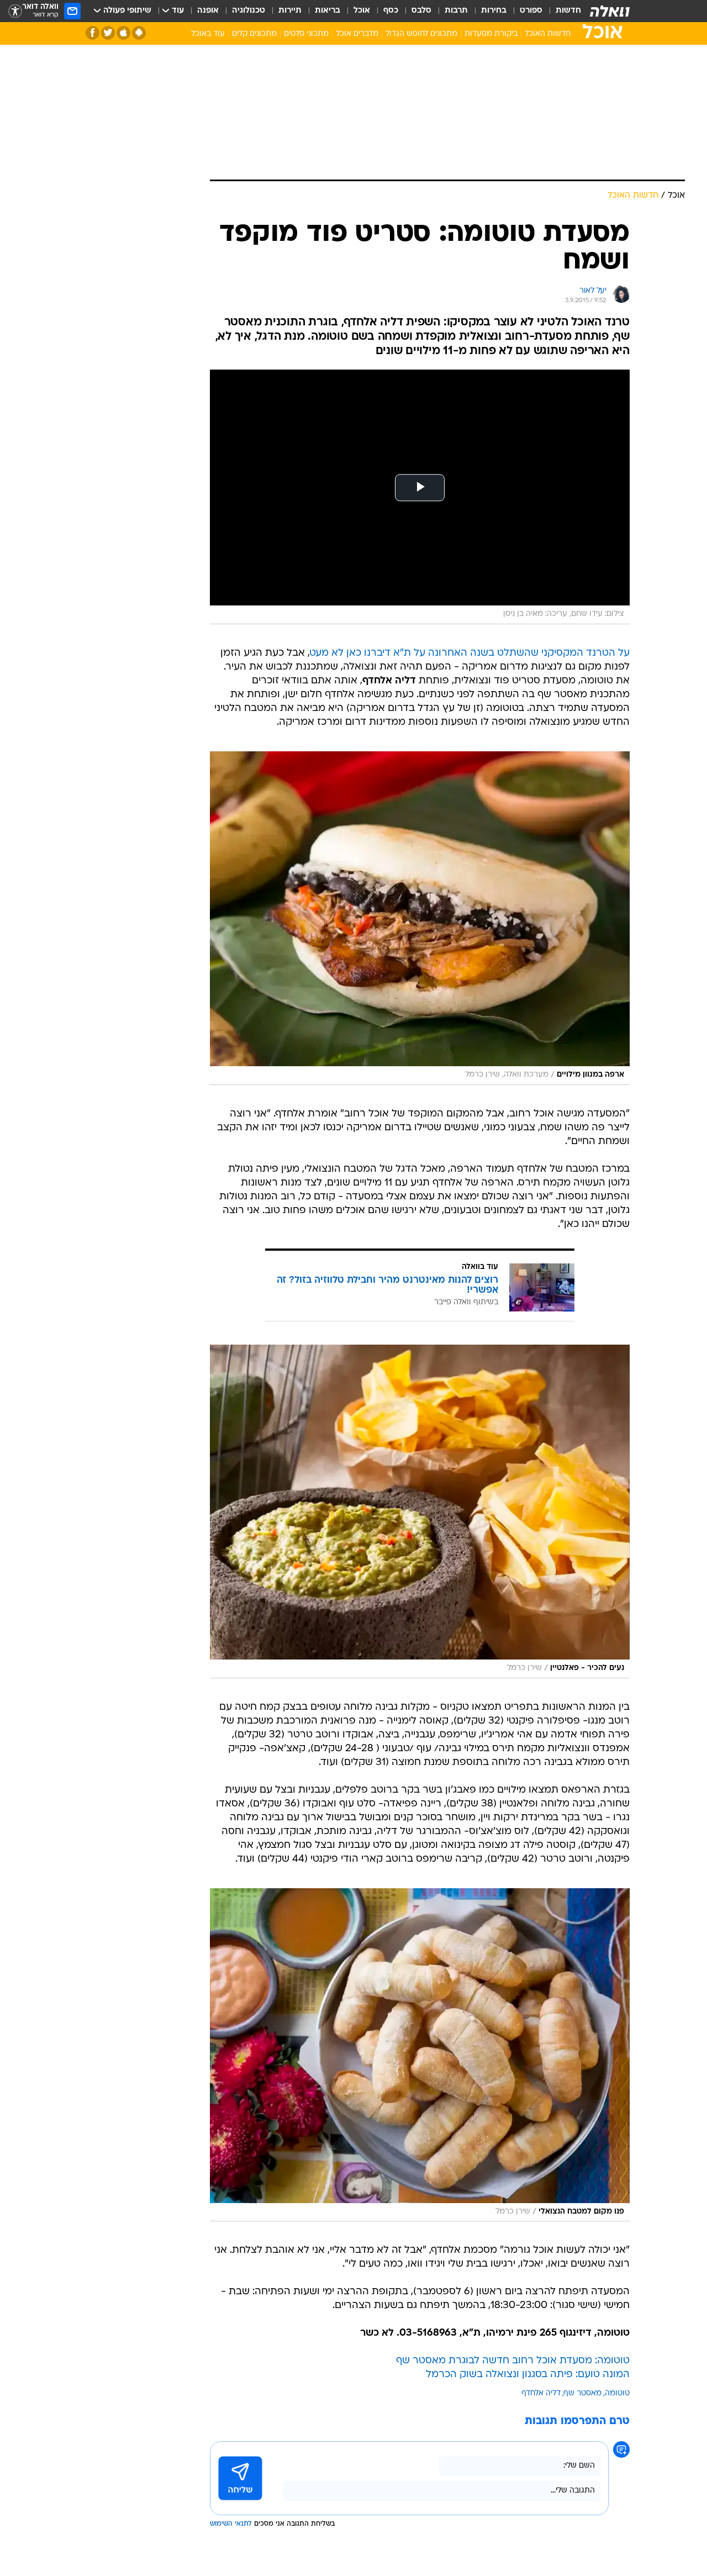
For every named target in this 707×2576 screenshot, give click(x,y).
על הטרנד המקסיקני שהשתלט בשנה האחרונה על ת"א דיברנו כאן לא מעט (470, 653)
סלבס (421, 11)
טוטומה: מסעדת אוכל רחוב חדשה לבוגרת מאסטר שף (513, 2361)
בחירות (494, 11)
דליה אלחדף (541, 2393)
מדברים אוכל (357, 34)
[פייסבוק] (93, 33)
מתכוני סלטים (306, 34)
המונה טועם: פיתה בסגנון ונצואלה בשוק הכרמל (528, 2375)
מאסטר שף (583, 2393)
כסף (391, 11)
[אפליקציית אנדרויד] (139, 33)
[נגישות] (15, 11)
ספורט (531, 11)
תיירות (290, 11)
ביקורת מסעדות (491, 34)
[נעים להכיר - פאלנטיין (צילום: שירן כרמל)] (420, 1511)
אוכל (362, 11)
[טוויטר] (108, 33)
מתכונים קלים (254, 34)
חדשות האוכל (548, 34)
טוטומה (617, 2393)
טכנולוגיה (249, 11)
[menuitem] (562, 11)
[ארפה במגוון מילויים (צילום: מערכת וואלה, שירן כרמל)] (420, 918)
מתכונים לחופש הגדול (421, 34)
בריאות (328, 11)
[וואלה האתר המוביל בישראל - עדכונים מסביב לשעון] (610, 11)
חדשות (568, 11)
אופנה (208, 11)
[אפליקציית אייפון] (123, 33)
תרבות (456, 11)
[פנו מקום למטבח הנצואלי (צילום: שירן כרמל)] (420, 2055)
